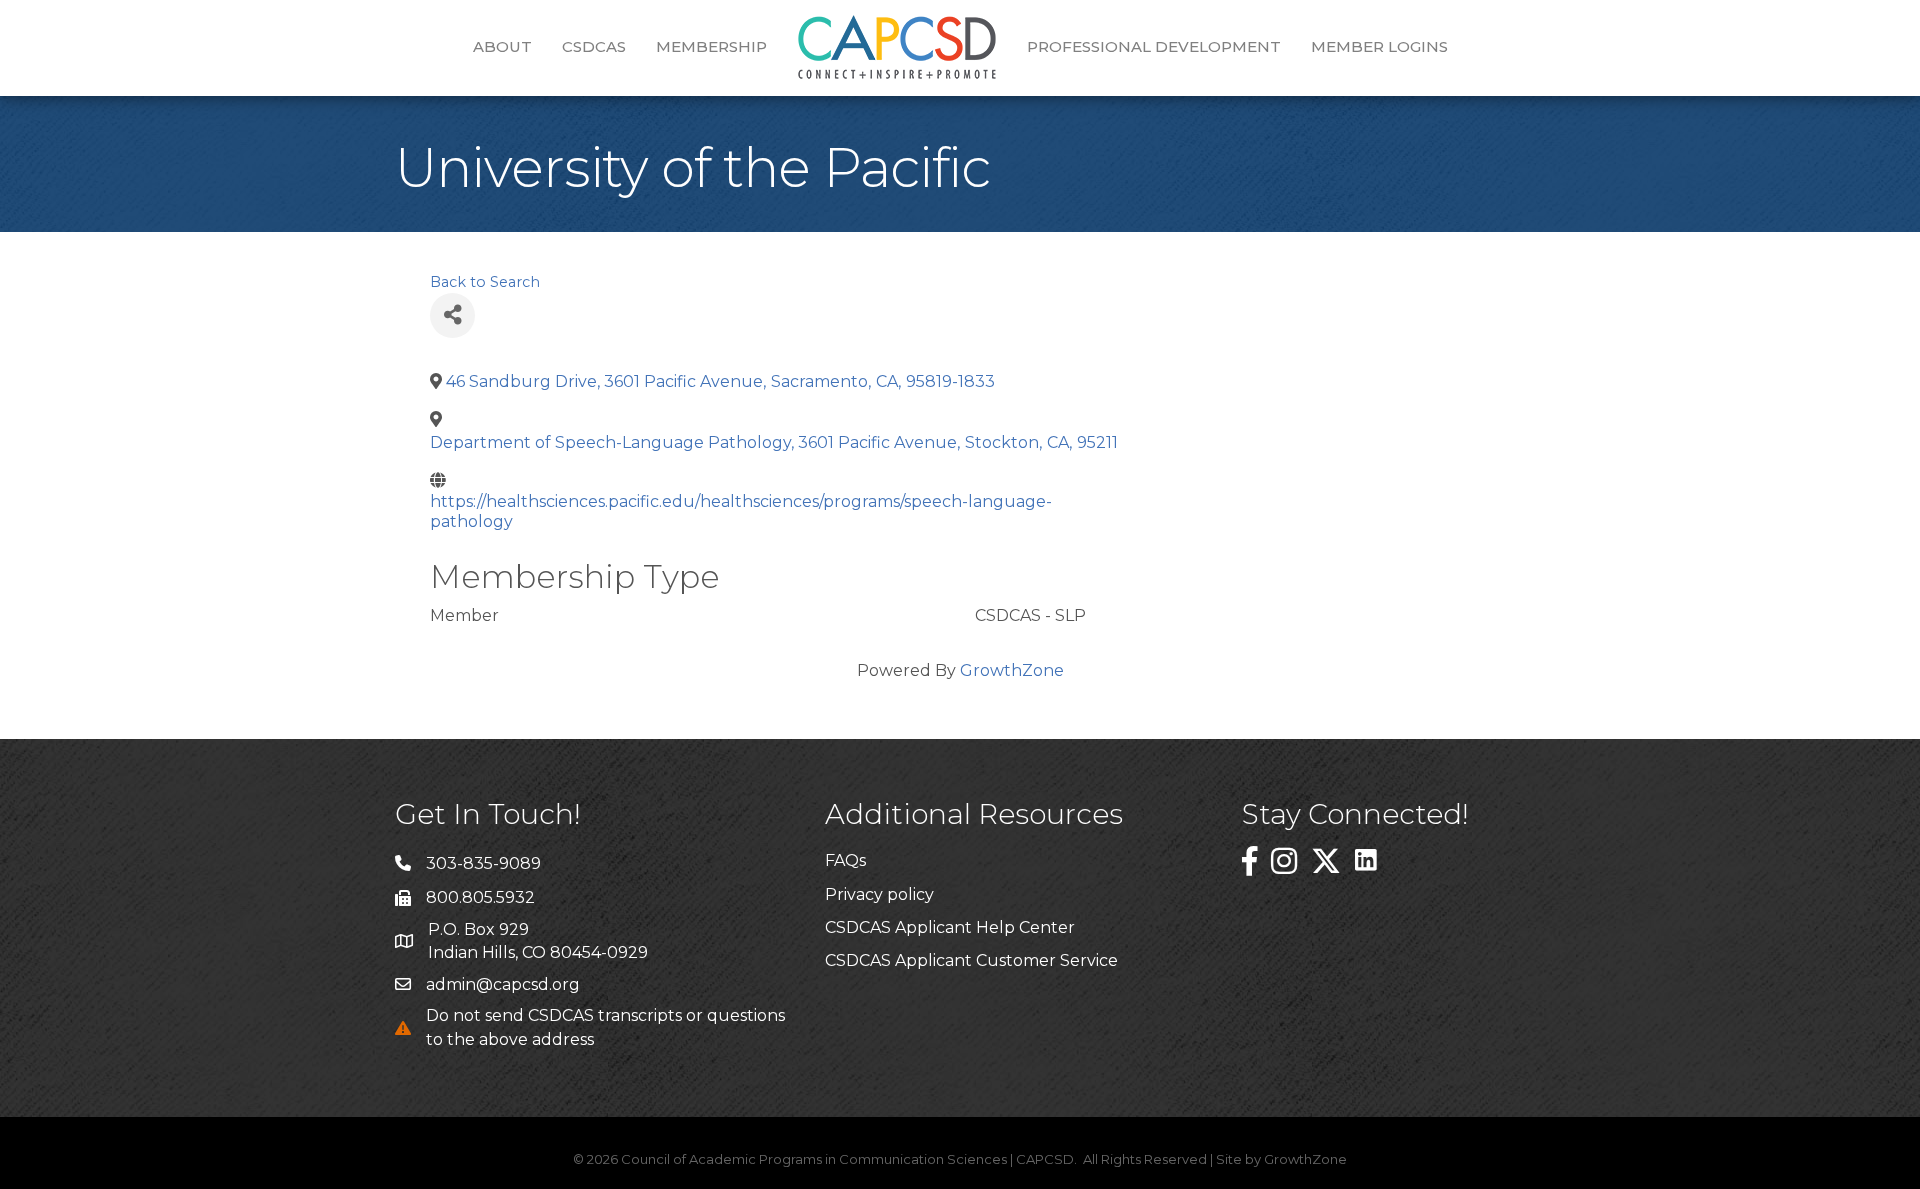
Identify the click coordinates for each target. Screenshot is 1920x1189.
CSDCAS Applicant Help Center (950, 927)
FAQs (845, 860)
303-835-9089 (483, 863)
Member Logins (1379, 46)
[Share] (452, 315)
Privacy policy (879, 894)
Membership (711, 46)
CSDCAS (594, 46)
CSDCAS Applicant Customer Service (971, 960)
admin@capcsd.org (503, 984)
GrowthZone (1012, 670)
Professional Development (1154, 46)
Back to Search (485, 282)
